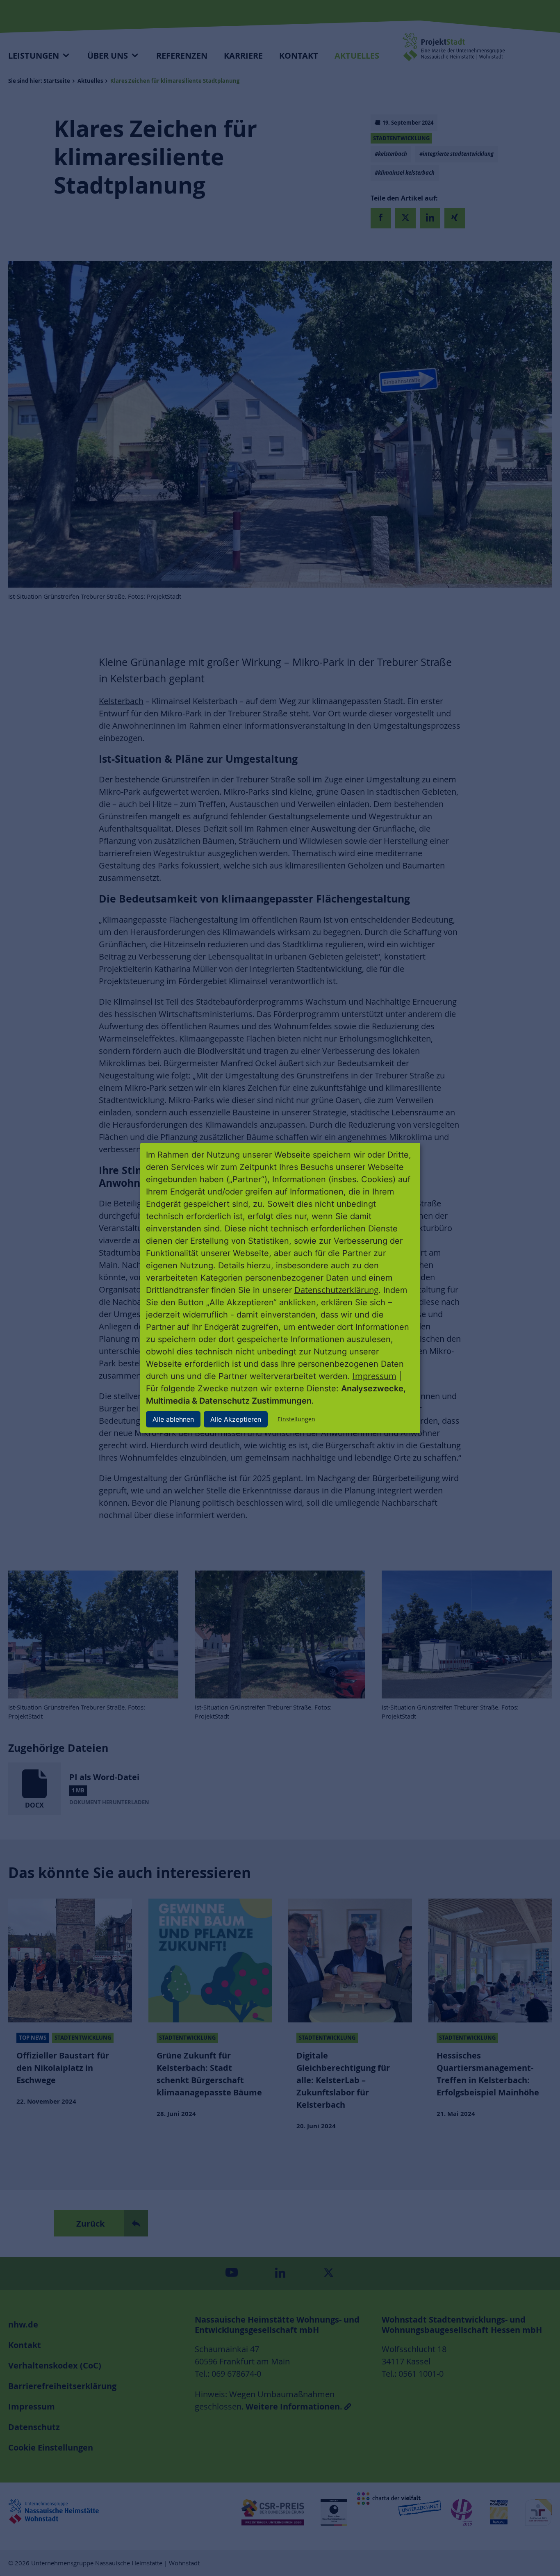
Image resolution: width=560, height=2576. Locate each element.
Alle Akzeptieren (236, 1419)
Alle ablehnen (173, 1419)
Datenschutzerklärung (336, 1290)
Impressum (374, 1376)
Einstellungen (296, 1419)
